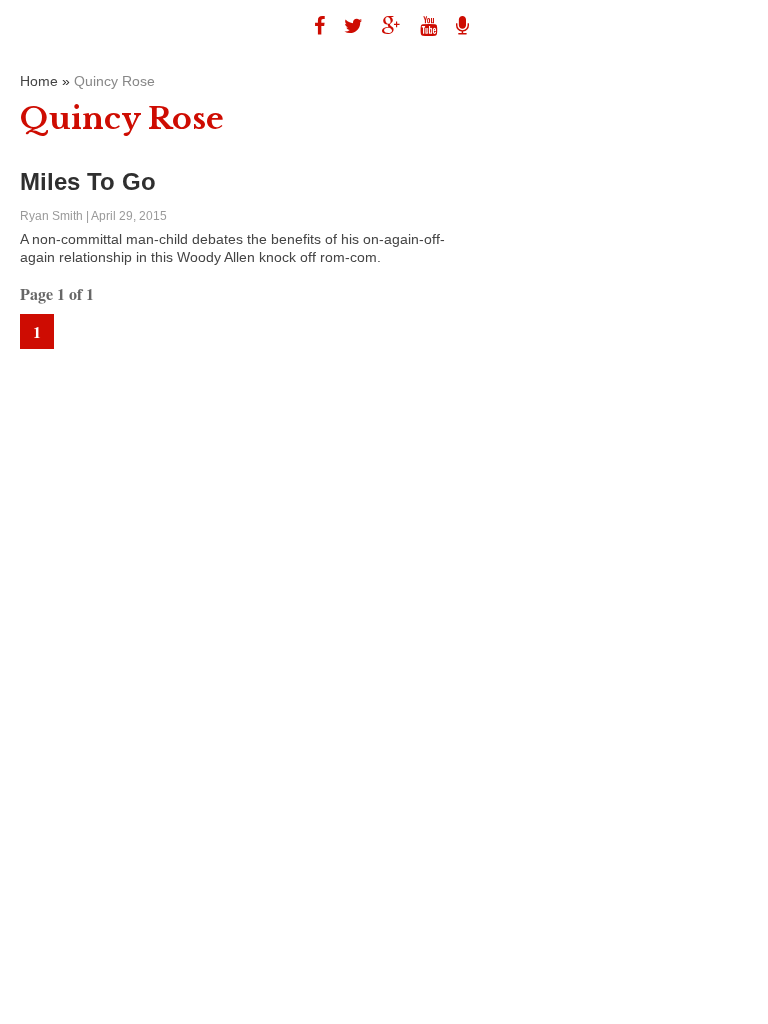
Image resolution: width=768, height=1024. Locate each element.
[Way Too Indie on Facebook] (312, 26)
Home (39, 81)
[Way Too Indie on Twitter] (346, 26)
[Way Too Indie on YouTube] (421, 26)
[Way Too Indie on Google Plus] (384, 26)
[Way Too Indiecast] (455, 26)
